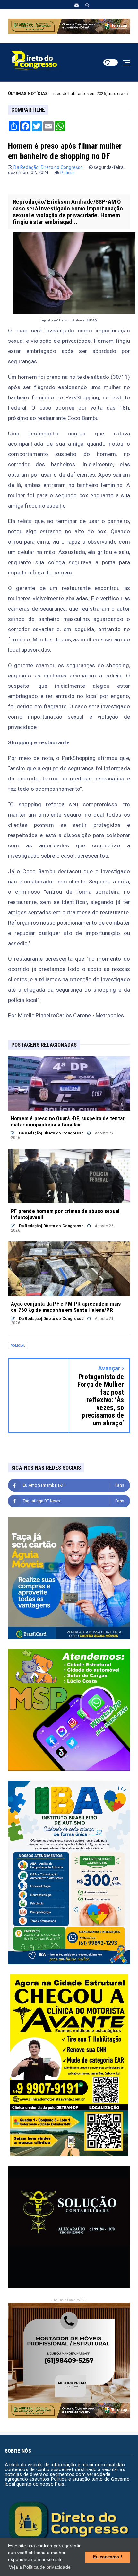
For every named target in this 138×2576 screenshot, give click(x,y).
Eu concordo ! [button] (108, 2557)
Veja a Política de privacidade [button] (40, 2567)
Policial (68, 173)
